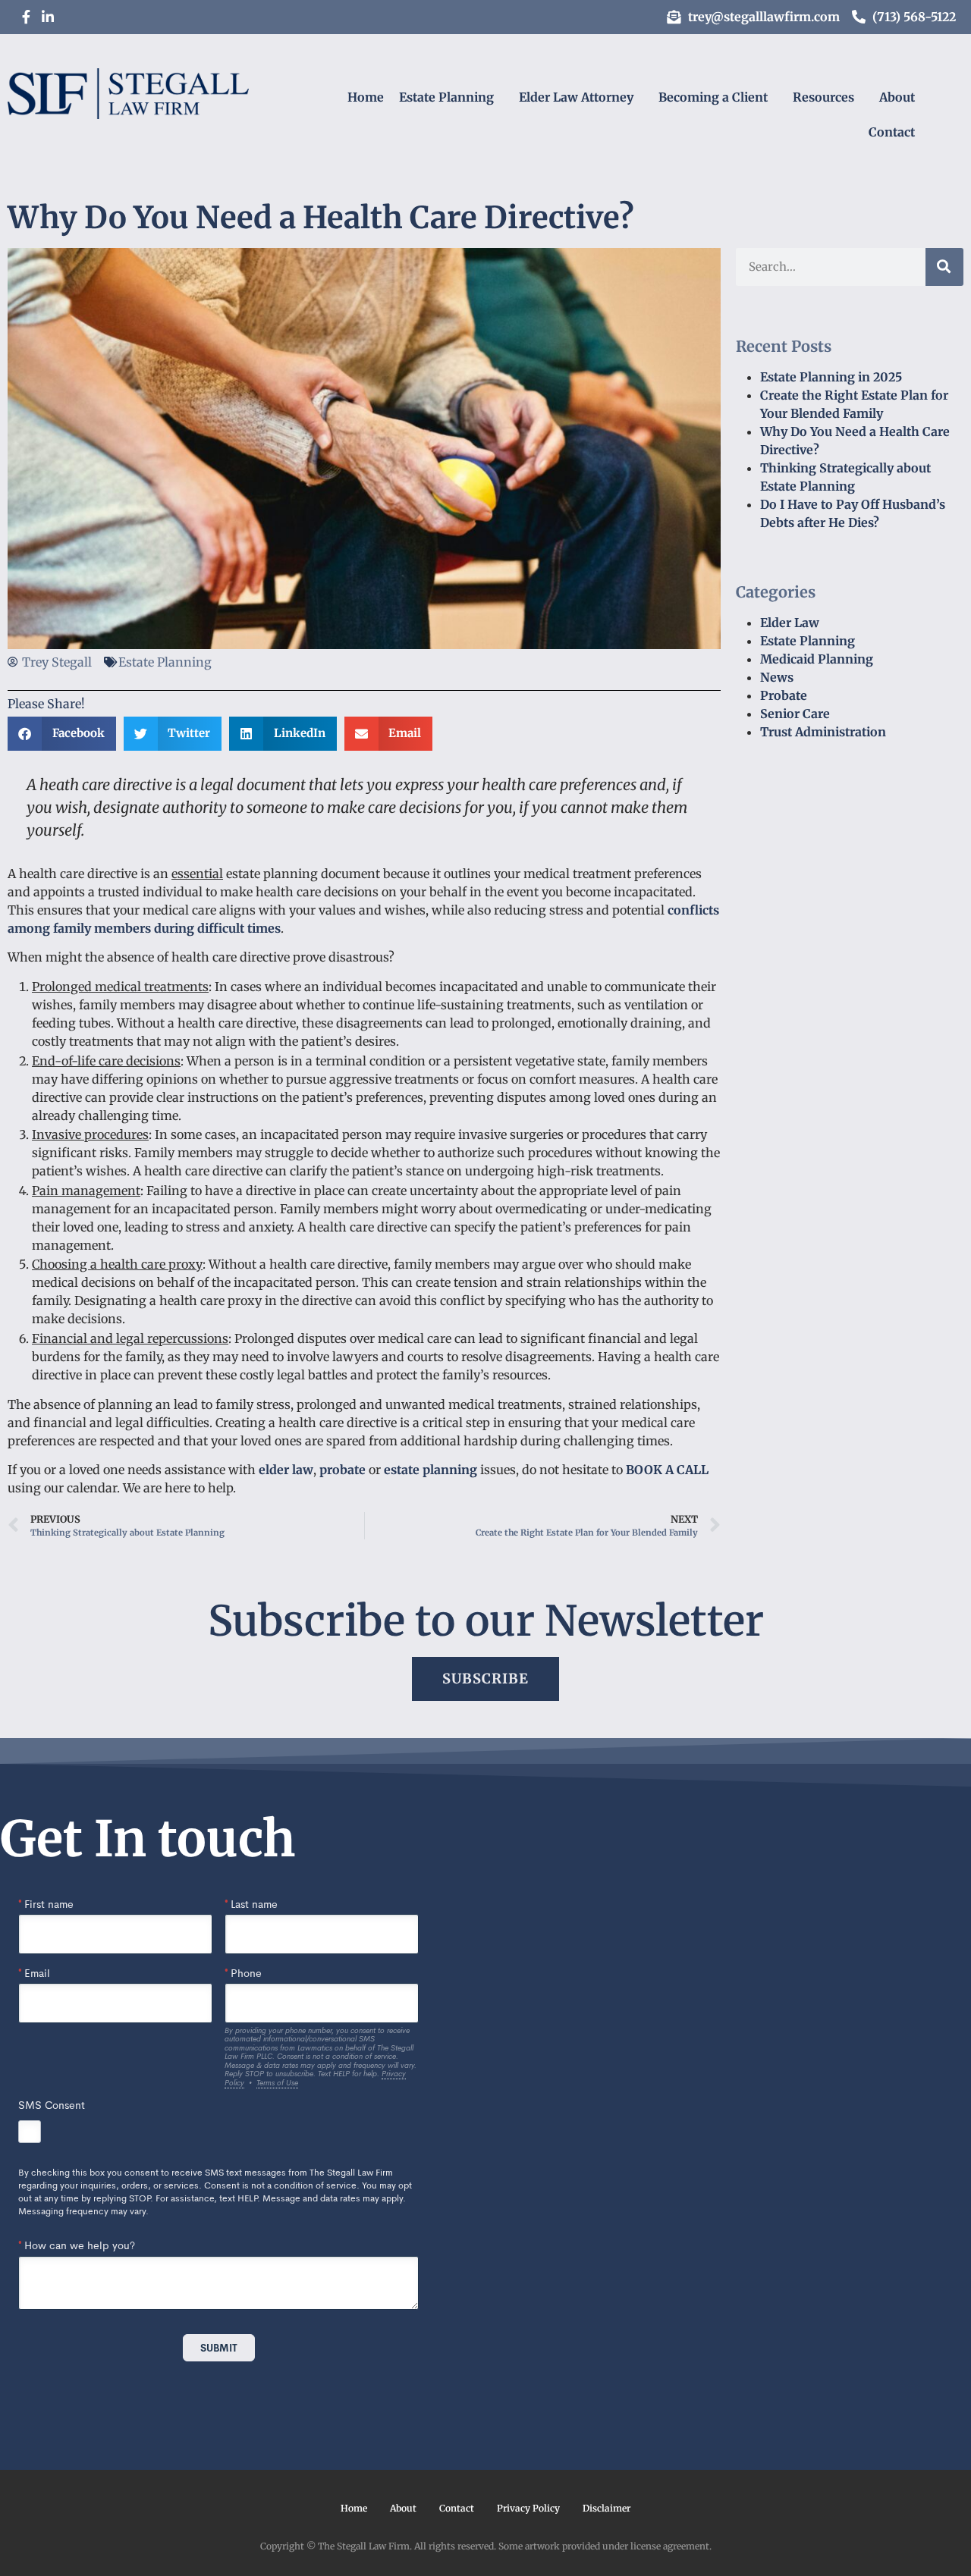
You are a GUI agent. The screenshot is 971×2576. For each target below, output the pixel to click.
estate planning (431, 1470)
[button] (62, 734)
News (777, 677)
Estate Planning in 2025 (831, 377)
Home (366, 97)
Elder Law (790, 623)
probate (343, 1470)
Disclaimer (606, 2508)
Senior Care (795, 714)
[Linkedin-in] (48, 17)
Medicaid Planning (817, 659)
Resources (823, 97)
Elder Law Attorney (576, 97)
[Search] (944, 267)
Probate (784, 695)
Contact (892, 132)
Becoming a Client (713, 97)
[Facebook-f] (26, 17)
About (897, 97)
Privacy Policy (528, 2508)
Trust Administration (823, 732)
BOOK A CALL (667, 1470)
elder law (286, 1470)
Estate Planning (446, 97)
